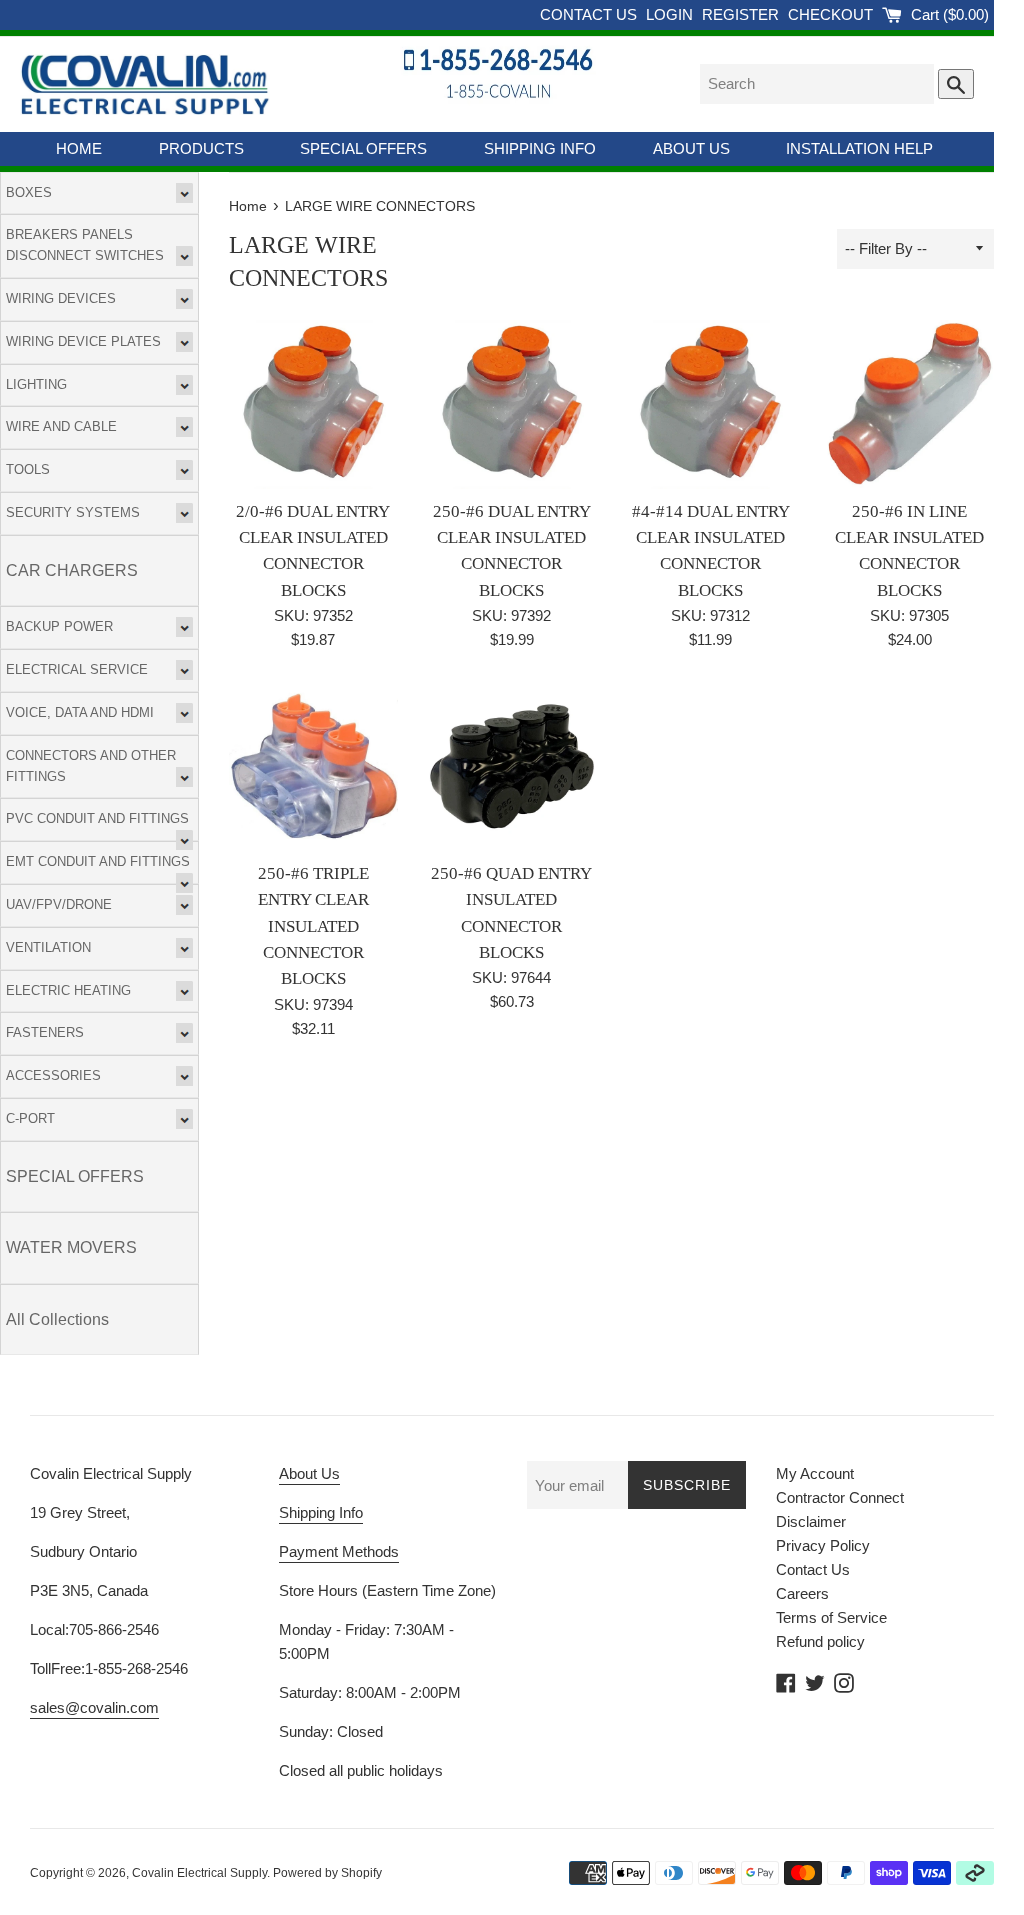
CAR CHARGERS (72, 570)
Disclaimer (811, 1521)
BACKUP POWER (59, 626)
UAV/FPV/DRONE (59, 904)
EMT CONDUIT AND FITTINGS (98, 861)
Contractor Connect (840, 1497)
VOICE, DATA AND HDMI (80, 712)
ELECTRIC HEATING (68, 990)
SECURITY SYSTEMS (73, 512)
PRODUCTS (201, 148)
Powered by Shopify (327, 1873)
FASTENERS (45, 1032)
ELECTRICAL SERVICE (77, 669)
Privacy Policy (823, 1545)
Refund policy (820, 1641)
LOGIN (671, 14)
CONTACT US (590, 14)
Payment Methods (339, 1551)
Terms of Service (831, 1617)
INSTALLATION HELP (859, 148)
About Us (309, 1473)
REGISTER (742, 14)
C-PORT (30, 1118)
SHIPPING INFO (540, 148)
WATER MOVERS (71, 1247)
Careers (802, 1593)
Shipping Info (321, 1512)
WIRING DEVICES (61, 298)
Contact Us (813, 1569)
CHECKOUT (832, 14)
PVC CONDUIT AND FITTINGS (97, 818)
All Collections (57, 1319)
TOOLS (28, 469)
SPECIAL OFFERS (363, 148)
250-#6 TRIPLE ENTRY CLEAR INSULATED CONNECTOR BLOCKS (313, 926)
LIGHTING (36, 384)
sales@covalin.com (94, 1707)
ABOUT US (691, 148)
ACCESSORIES (53, 1075)
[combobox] (817, 84)
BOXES (29, 192)
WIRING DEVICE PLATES (83, 341)
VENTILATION (48, 947)
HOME (79, 148)
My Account (815, 1473)
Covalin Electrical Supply (199, 1873)
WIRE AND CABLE (61, 426)
